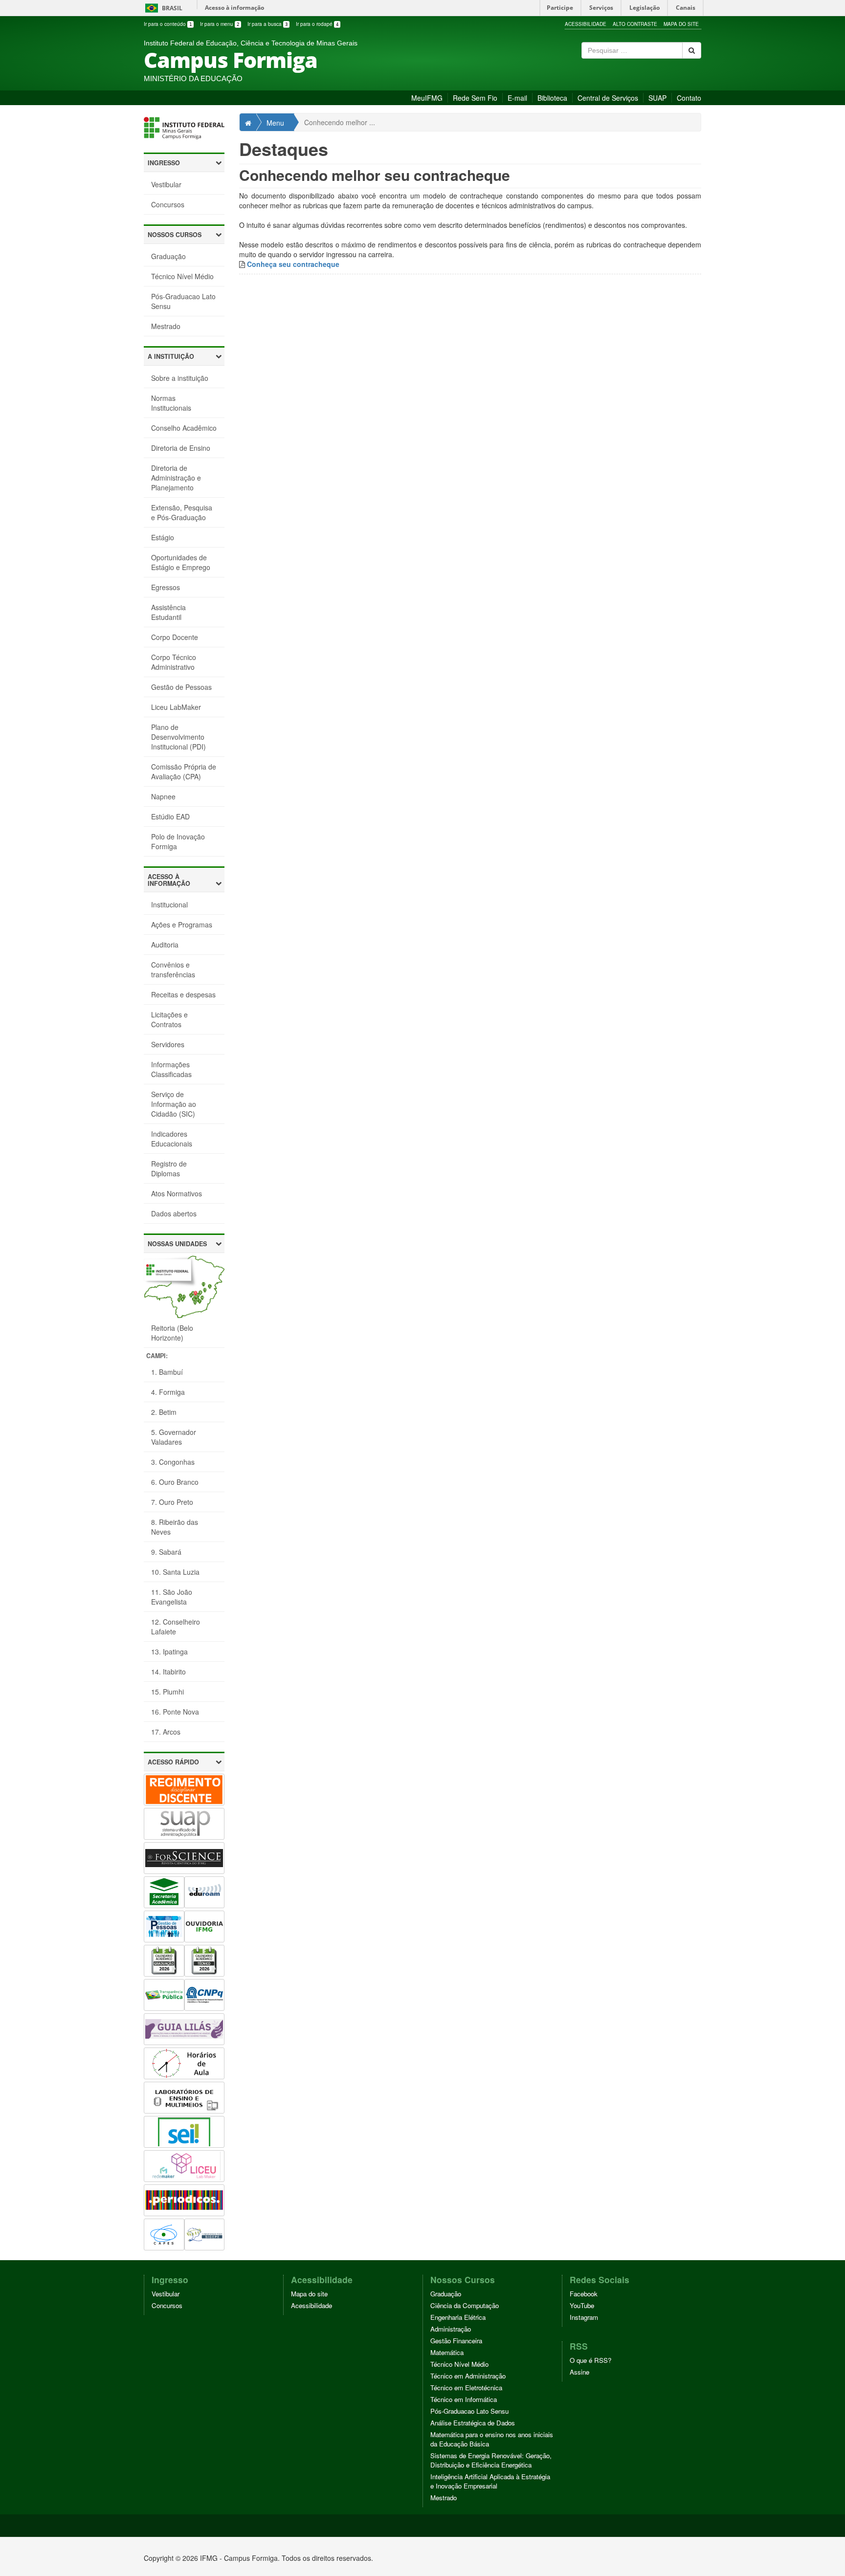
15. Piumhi (167, 1692)
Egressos (166, 587)
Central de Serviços (608, 98)
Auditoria (165, 945)
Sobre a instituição (180, 378)
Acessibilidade (586, 24)
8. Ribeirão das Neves (175, 1527)
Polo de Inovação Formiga (178, 841)
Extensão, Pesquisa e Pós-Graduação (182, 512)
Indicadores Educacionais (172, 1139)
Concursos (168, 204)
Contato (689, 98)
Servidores (168, 1044)
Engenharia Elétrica (458, 2317)
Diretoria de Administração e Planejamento (176, 478)
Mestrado (166, 326)
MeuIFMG (427, 98)
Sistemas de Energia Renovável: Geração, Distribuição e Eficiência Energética (491, 2460)
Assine (579, 2372)
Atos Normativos (177, 1193)
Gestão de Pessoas (181, 687)
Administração (451, 2329)
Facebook (584, 2294)
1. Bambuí (167, 1372)
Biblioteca (552, 98)
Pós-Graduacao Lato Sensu (183, 301)
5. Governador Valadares (174, 1437)
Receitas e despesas (183, 994)
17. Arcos (166, 1732)
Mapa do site (309, 2294)
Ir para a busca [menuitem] (267, 24)
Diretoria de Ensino (181, 448)
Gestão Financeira (456, 2341)
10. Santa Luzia (175, 1572)
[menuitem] (169, 24)
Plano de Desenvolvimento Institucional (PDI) (178, 737)
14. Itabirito (168, 1672)
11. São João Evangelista (172, 1597)
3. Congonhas (173, 1462)
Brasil (162, 8)
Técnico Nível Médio (182, 276)
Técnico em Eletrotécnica (466, 2388)
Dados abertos (174, 1213)
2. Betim (164, 1412)
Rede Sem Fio (475, 98)
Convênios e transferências (173, 969)
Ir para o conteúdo (168, 24)
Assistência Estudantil (168, 612)
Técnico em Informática (464, 2399)
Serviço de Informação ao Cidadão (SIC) (174, 1104)
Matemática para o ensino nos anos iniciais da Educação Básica (492, 2439)
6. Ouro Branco (175, 1482)
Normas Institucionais (171, 403)
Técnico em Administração (468, 2376)
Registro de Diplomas (169, 1168)
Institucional (169, 904)
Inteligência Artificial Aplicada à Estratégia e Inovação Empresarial (490, 2481)
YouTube (582, 2305)
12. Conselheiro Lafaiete (176, 1627)
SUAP (657, 98)
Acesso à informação (234, 8)
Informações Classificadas (171, 1069)
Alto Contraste (635, 24)
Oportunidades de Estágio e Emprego (181, 562)
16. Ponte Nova (175, 1712)
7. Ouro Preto (172, 1502)
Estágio (163, 537)
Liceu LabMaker (176, 707)
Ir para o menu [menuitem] (220, 24)
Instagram (584, 2317)
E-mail (517, 98)
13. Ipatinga (169, 1651)
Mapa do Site (681, 24)
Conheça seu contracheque (293, 264)
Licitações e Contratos (169, 1019)
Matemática (447, 2352)
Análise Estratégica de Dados (473, 2423)
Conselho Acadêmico (184, 428)
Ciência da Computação (465, 2305)
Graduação (168, 256)
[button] (184, 163)
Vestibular (166, 184)
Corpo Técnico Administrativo (174, 662)
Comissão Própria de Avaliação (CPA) (184, 771)
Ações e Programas (182, 925)
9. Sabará (166, 1552)
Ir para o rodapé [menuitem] (317, 24)
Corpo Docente (175, 637)
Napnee (163, 796)
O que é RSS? (590, 2360)
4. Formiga (168, 1392)
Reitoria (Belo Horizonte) (172, 1333)
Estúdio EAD (170, 816)
